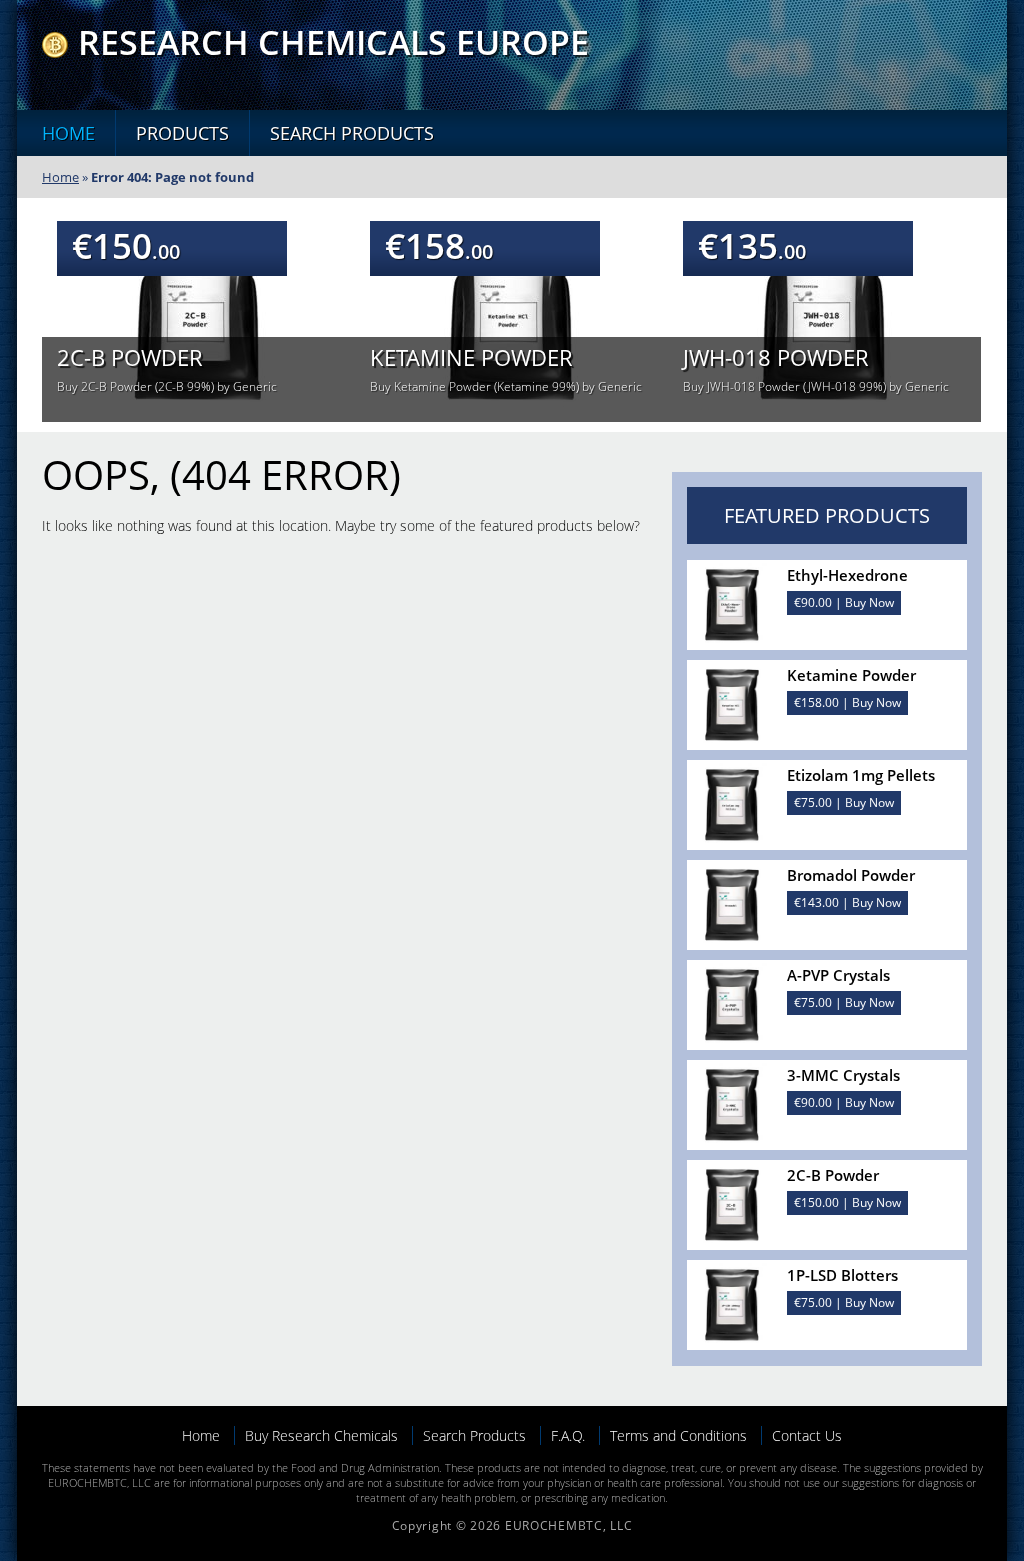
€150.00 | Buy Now (847, 1202)
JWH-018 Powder (776, 357)
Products (182, 133)
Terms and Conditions (678, 1435)
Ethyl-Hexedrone (847, 575)
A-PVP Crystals (838, 975)
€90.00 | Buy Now (844, 602)
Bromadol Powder (851, 875)
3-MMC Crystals (843, 1075)
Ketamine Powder (471, 357)
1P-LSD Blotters (842, 1275)
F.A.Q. (568, 1435)
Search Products (352, 133)
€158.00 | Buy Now (847, 702)
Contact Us (807, 1435)
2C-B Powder (130, 357)
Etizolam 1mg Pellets (861, 775)
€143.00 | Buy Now (847, 902)
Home (68, 133)
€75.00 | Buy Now (844, 802)
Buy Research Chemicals (321, 1435)
